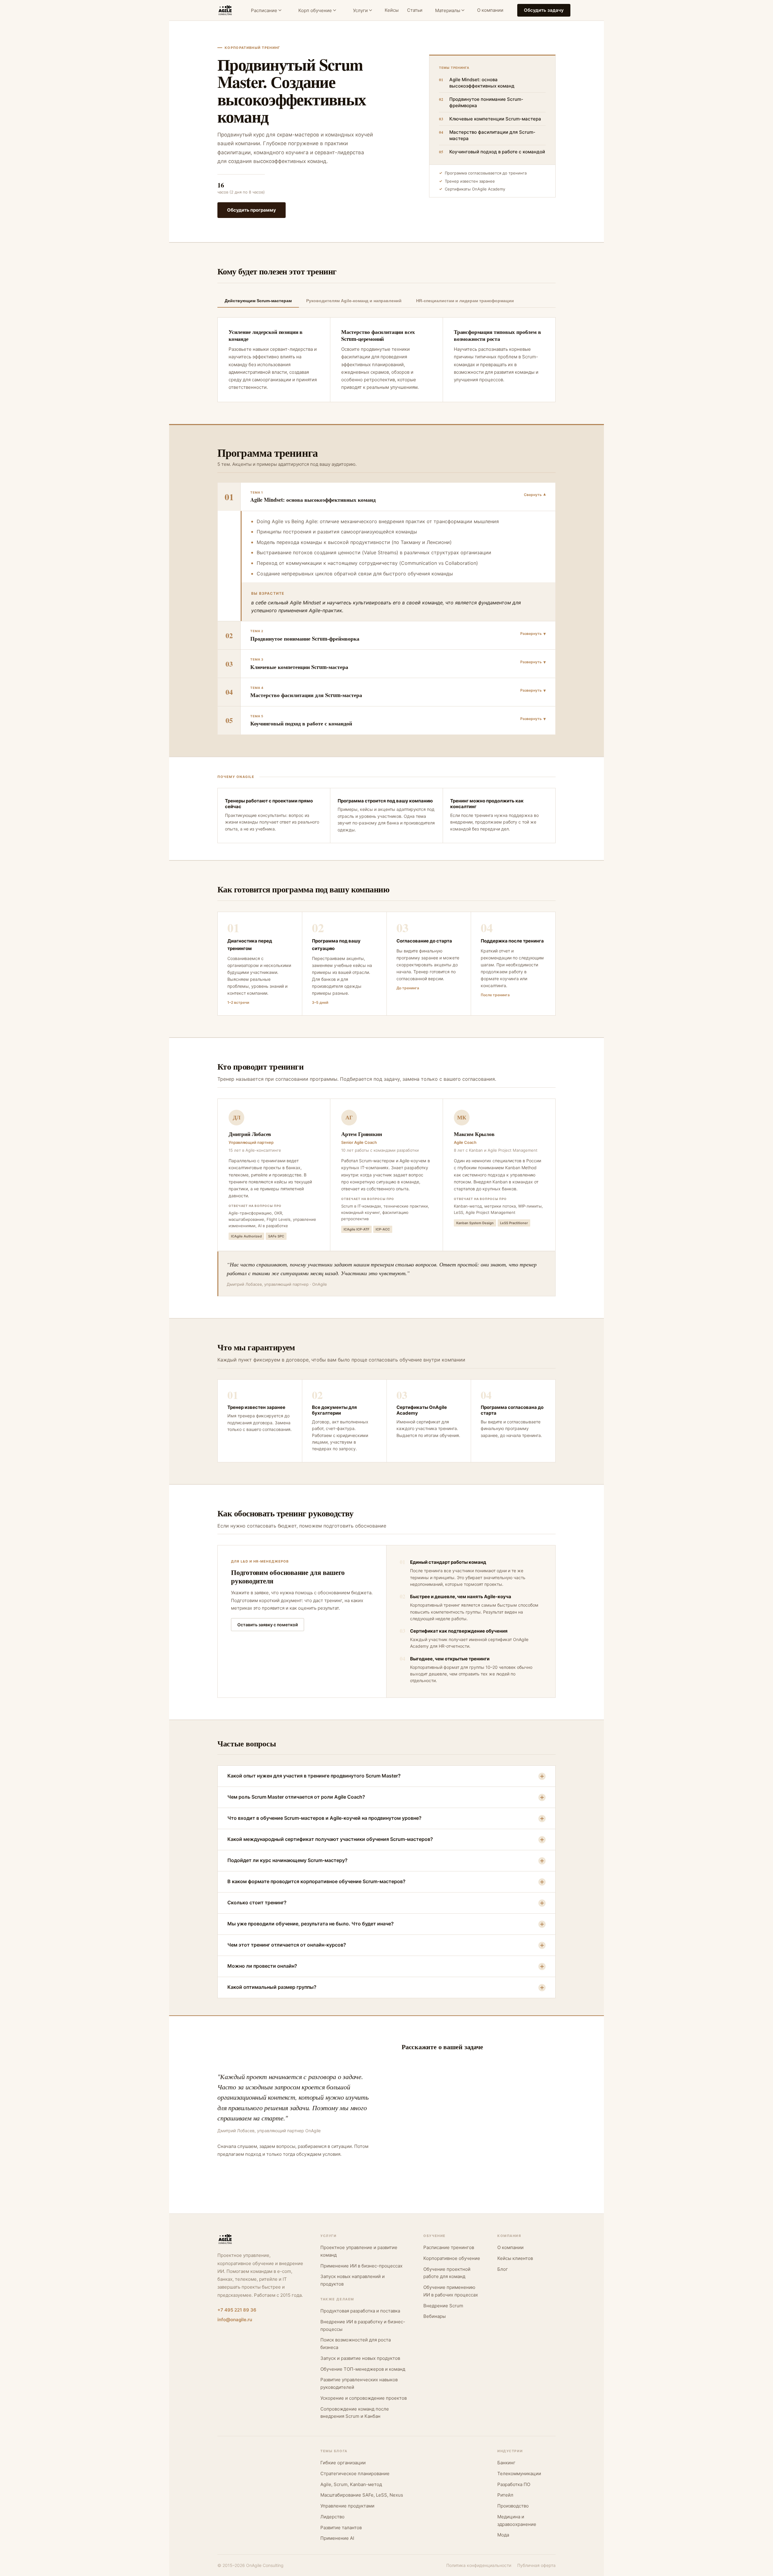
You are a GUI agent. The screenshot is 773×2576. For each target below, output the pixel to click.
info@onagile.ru (235, 2320)
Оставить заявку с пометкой (268, 1625)
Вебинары (435, 2316)
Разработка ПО (514, 2484)
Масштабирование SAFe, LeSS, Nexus (362, 2495)
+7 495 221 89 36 (237, 2310)
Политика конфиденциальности (479, 2565)
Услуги (360, 10)
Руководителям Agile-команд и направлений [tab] (354, 301)
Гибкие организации (343, 2463)
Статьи (415, 10)
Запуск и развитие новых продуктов (360, 2358)
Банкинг (506, 2463)
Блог (503, 2269)
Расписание (264, 10)
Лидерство (332, 2517)
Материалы (448, 10)
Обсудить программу (252, 210)
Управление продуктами (347, 2506)
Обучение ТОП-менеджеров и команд (363, 2369)
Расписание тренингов (449, 2247)
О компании (490, 10)
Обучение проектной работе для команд (447, 2273)
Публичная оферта (536, 2565)
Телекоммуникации (519, 2474)
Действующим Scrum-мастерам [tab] (258, 301)
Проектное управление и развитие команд (359, 2251)
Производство (513, 2506)
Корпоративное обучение (452, 2258)
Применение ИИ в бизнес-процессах (361, 2266)
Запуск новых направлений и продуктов (353, 2280)
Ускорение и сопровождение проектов (364, 2398)
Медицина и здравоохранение (517, 2520)
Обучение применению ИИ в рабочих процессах (451, 2291)
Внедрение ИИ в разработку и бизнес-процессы (363, 2325)
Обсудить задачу (544, 10)
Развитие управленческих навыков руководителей (359, 2383)
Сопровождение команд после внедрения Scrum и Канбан (355, 2413)
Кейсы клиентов (515, 2258)
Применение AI (337, 2538)
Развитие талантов (341, 2528)
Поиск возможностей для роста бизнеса (356, 2344)
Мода (503, 2535)
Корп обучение (315, 10)
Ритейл (505, 2495)
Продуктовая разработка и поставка (360, 2311)
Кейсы (392, 10)
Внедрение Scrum (443, 2306)
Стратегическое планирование (355, 2474)
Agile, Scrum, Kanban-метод (351, 2484)
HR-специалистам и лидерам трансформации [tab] (465, 301)
